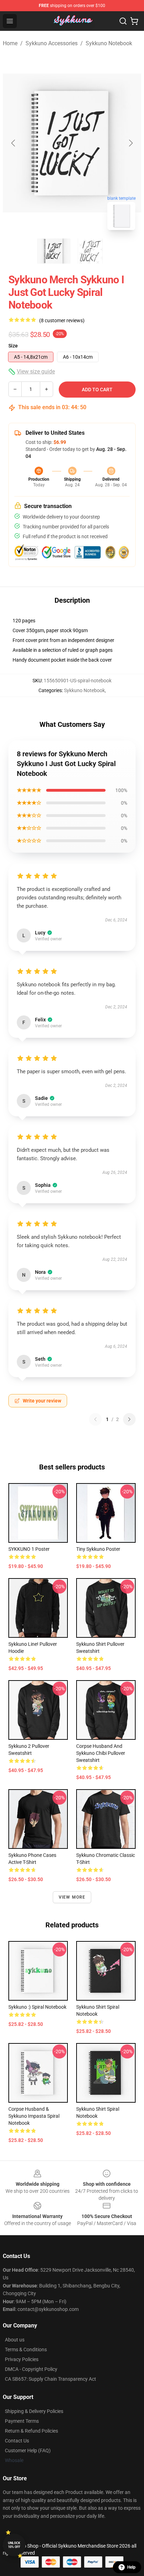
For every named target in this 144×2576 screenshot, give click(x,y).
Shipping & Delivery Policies (34, 2411)
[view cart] (134, 21)
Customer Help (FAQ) (28, 2450)
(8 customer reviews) (62, 320)
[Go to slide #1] (54, 251)
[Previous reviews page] (95, 1419)
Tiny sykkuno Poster (98, 1549)
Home (10, 43)
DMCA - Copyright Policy (31, 2369)
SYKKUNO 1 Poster (29, 1549)
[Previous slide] (14, 143)
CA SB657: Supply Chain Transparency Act (51, 2379)
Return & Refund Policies (31, 2431)
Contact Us (17, 2441)
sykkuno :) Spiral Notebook (37, 2007)
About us (15, 2340)
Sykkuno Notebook (109, 43)
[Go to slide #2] (90, 251)
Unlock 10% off (14, 2545)
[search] (123, 21)
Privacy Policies (22, 2359)
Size (13, 346)
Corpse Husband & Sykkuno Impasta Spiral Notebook (34, 2116)
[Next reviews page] (129, 1419)
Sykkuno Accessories (52, 43)
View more (72, 1897)
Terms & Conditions (26, 2349)
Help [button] (131, 2567)
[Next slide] (130, 143)
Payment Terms (22, 2421)
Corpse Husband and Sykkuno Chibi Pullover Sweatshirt (101, 1753)
